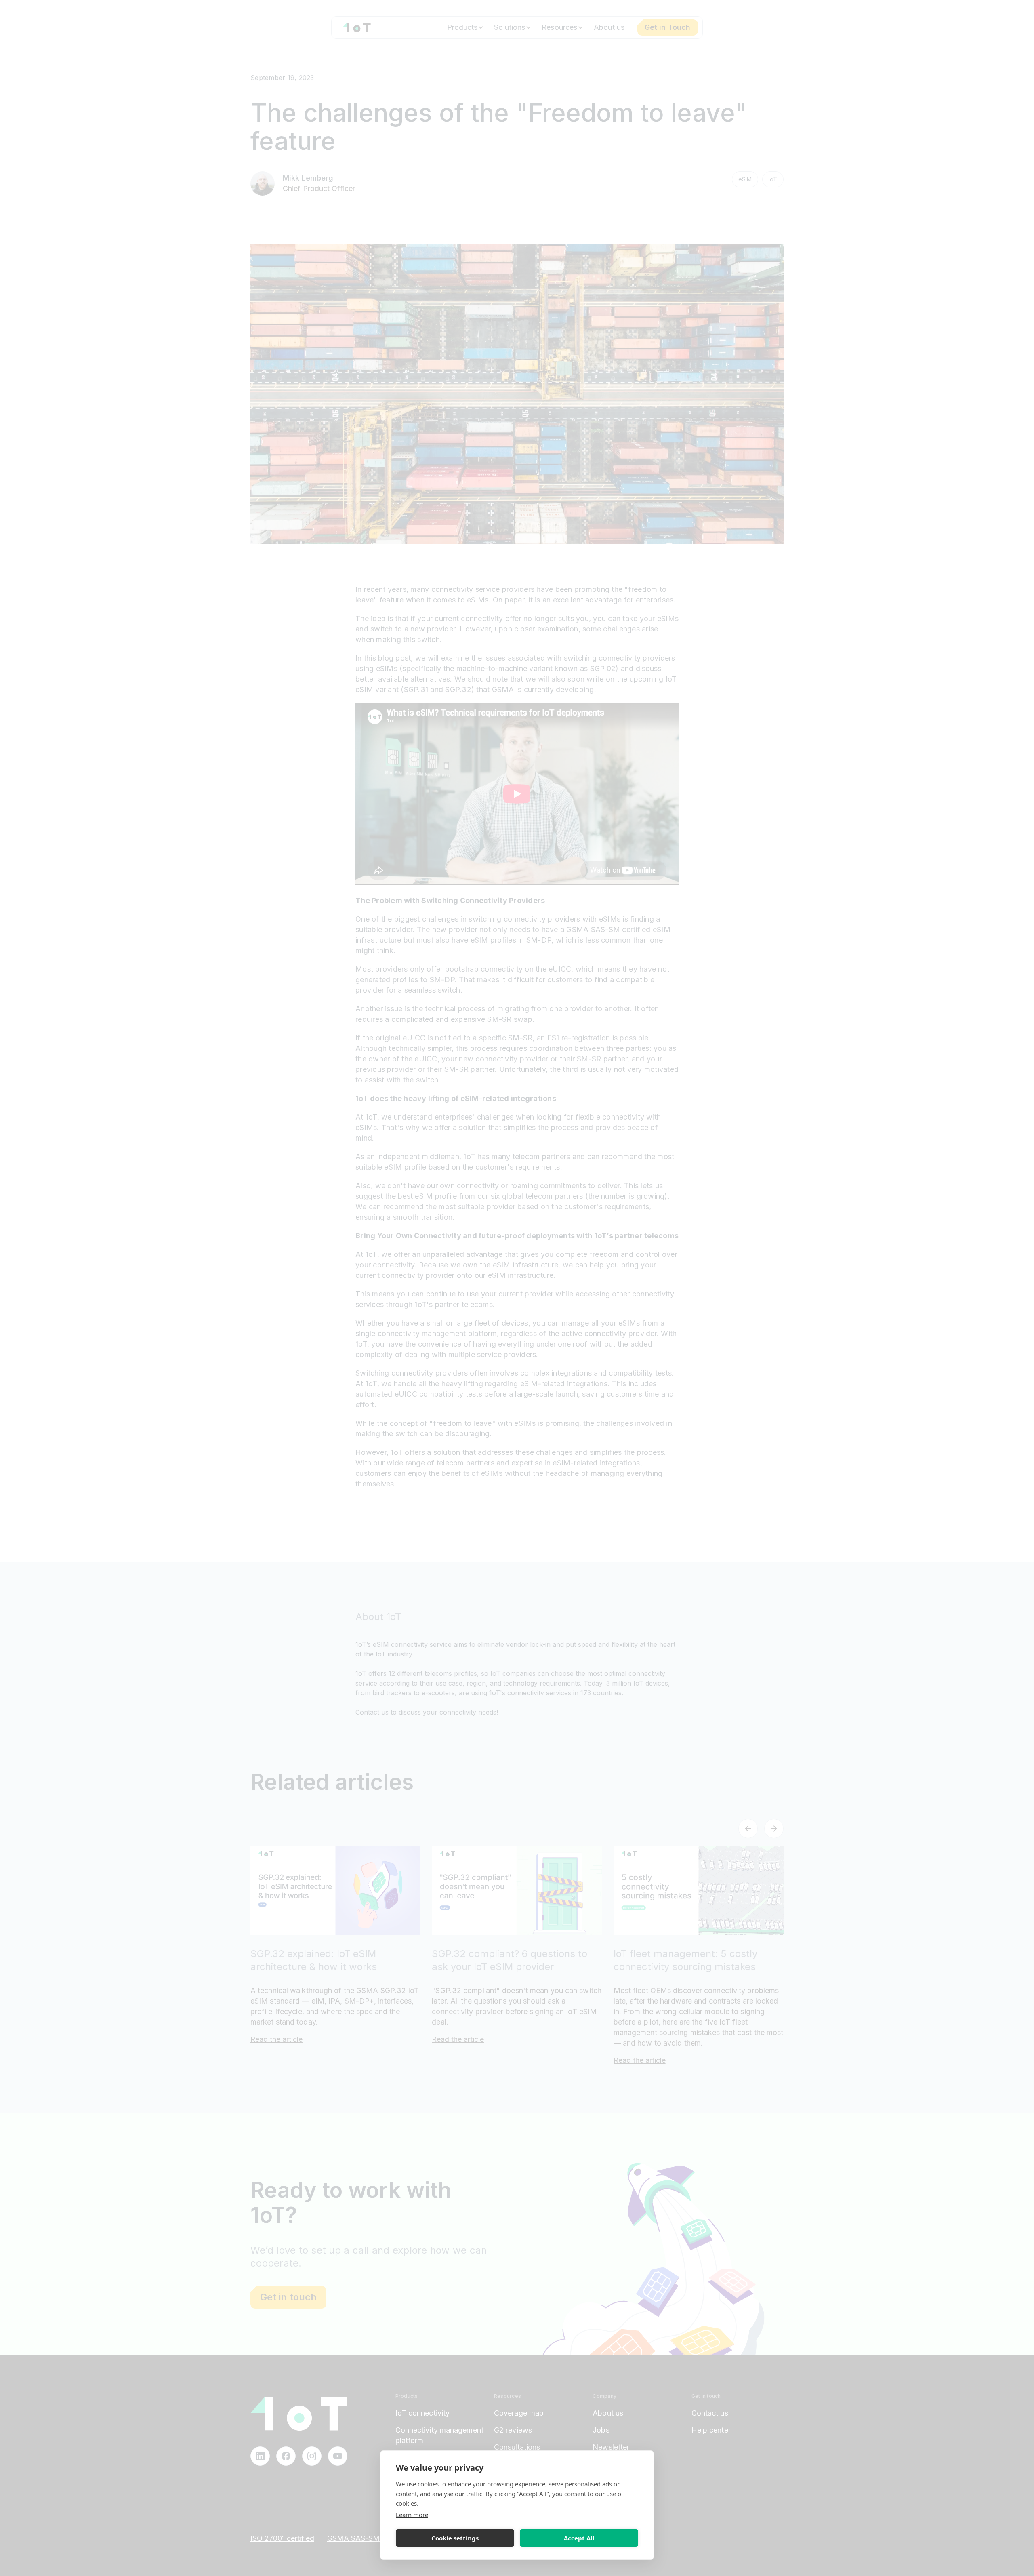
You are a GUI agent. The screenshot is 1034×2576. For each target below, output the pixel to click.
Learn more (412, 2515)
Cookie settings (455, 2538)
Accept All (579, 2538)
